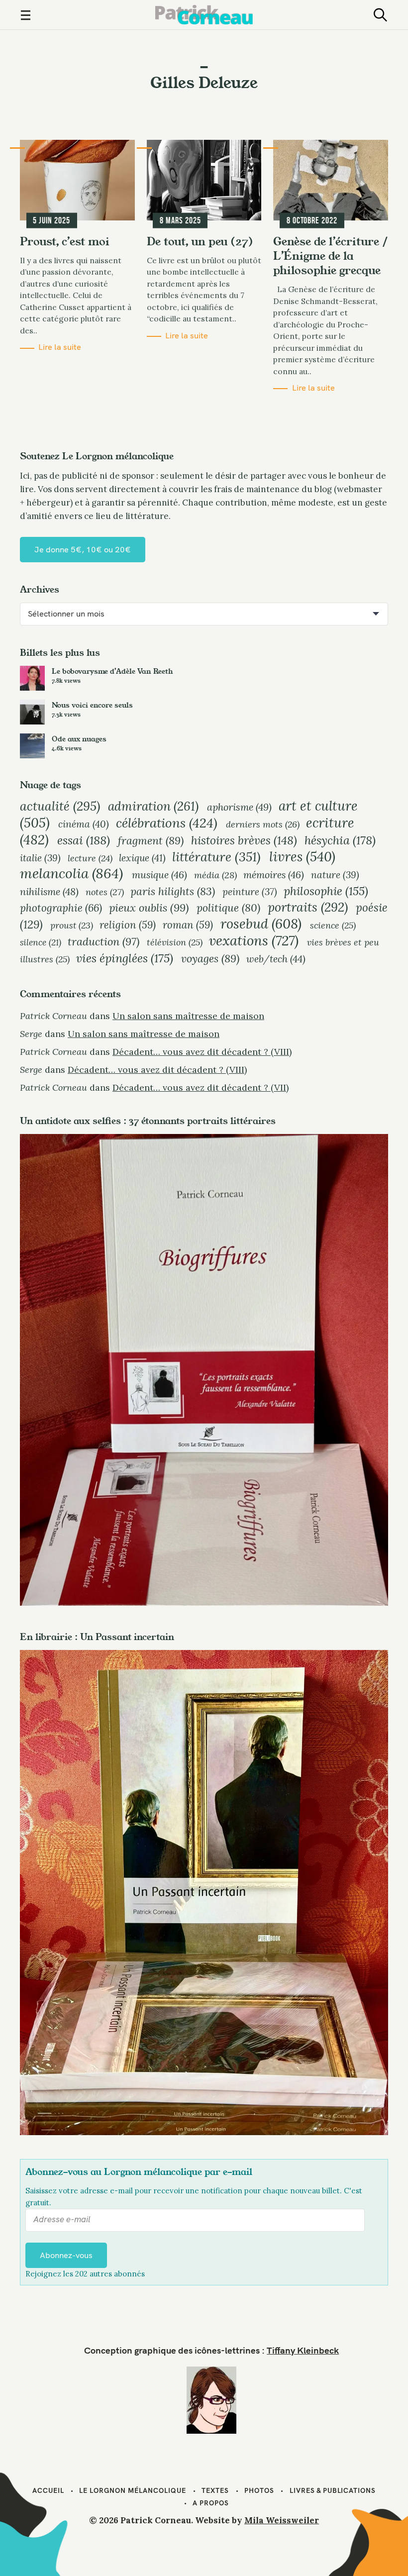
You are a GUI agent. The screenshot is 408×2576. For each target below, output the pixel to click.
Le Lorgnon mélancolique (133, 2490)
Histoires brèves (244, 840)
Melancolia (71, 873)
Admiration (153, 806)
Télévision (175, 942)
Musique (159, 875)
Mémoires (274, 875)
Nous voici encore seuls (92, 705)
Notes (105, 892)
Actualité (60, 806)
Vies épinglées (125, 958)
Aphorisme (239, 807)
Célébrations (167, 823)
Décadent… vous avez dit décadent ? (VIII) (202, 1052)
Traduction (103, 941)
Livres (302, 856)
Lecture (90, 858)
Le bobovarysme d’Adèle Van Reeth (112, 671)
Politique (228, 908)
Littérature (216, 857)
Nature (335, 875)
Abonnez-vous (66, 2255)
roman (188, 925)
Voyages (210, 958)
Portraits (308, 907)
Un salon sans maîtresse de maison (188, 1016)
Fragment (151, 840)
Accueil (48, 2490)
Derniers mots (263, 824)
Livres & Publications (333, 2490)
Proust (72, 925)
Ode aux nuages (79, 739)
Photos (259, 2490)
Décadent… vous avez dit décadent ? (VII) (201, 1087)
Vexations (254, 940)
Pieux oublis (149, 908)
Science (333, 925)
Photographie (61, 908)
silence (41, 942)
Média (215, 875)
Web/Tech (276, 959)
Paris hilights (173, 891)
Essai (84, 840)
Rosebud (261, 924)
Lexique (142, 858)
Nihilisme (49, 891)
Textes (215, 2490)
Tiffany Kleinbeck (303, 2350)
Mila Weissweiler (282, 2520)
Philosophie (326, 891)
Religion (128, 925)
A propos (211, 2503)
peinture (250, 892)
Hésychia (340, 840)
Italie (40, 858)
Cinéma (84, 824)
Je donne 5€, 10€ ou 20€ (83, 549)
